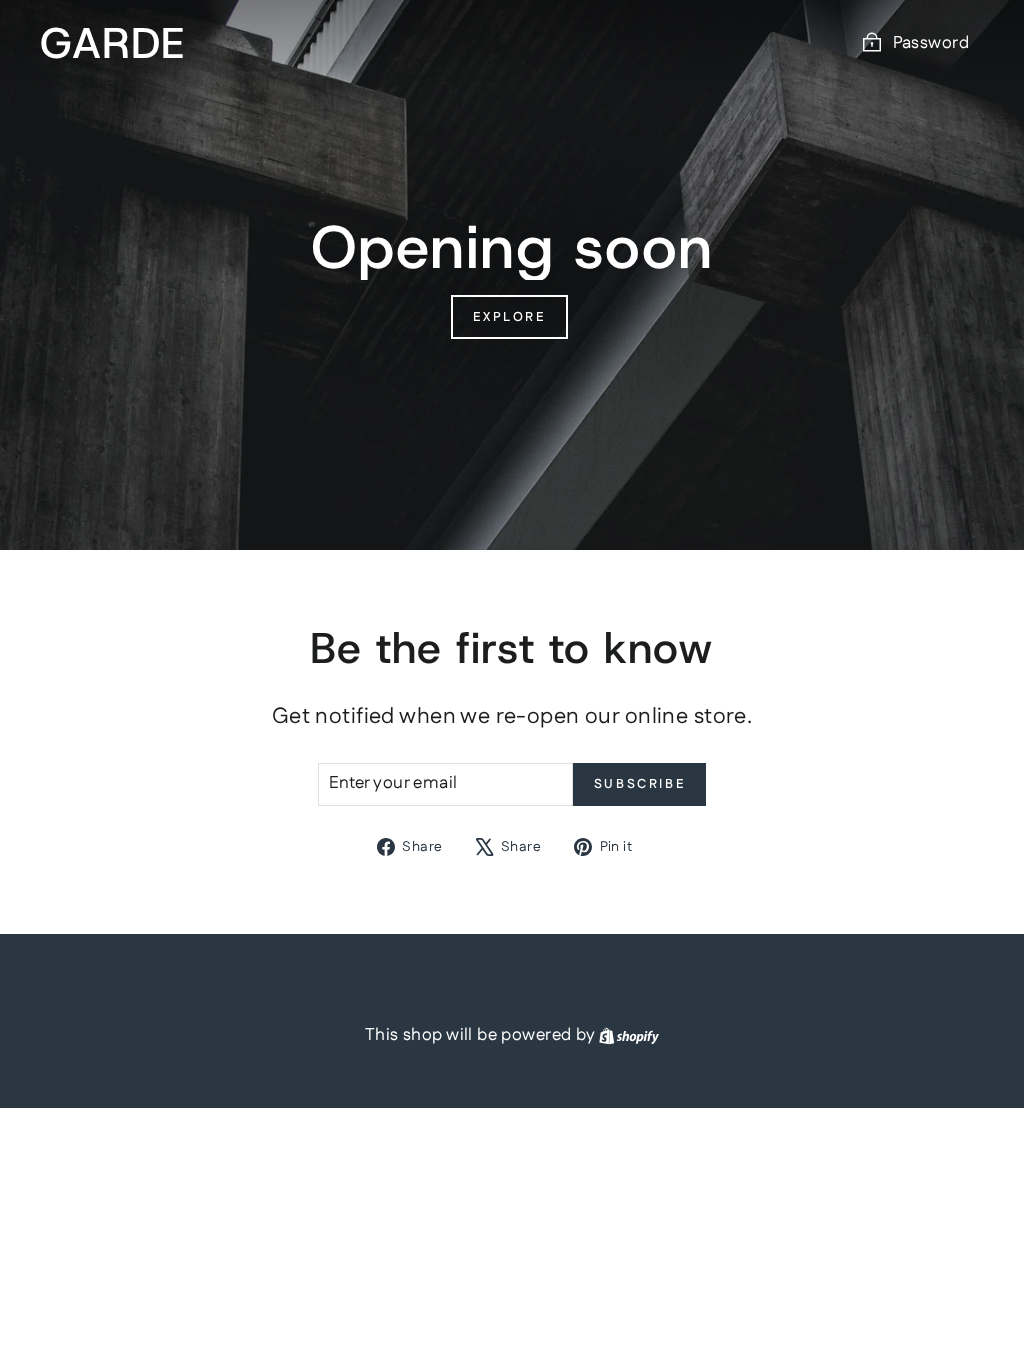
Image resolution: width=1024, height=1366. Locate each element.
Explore (509, 317)
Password (931, 43)
